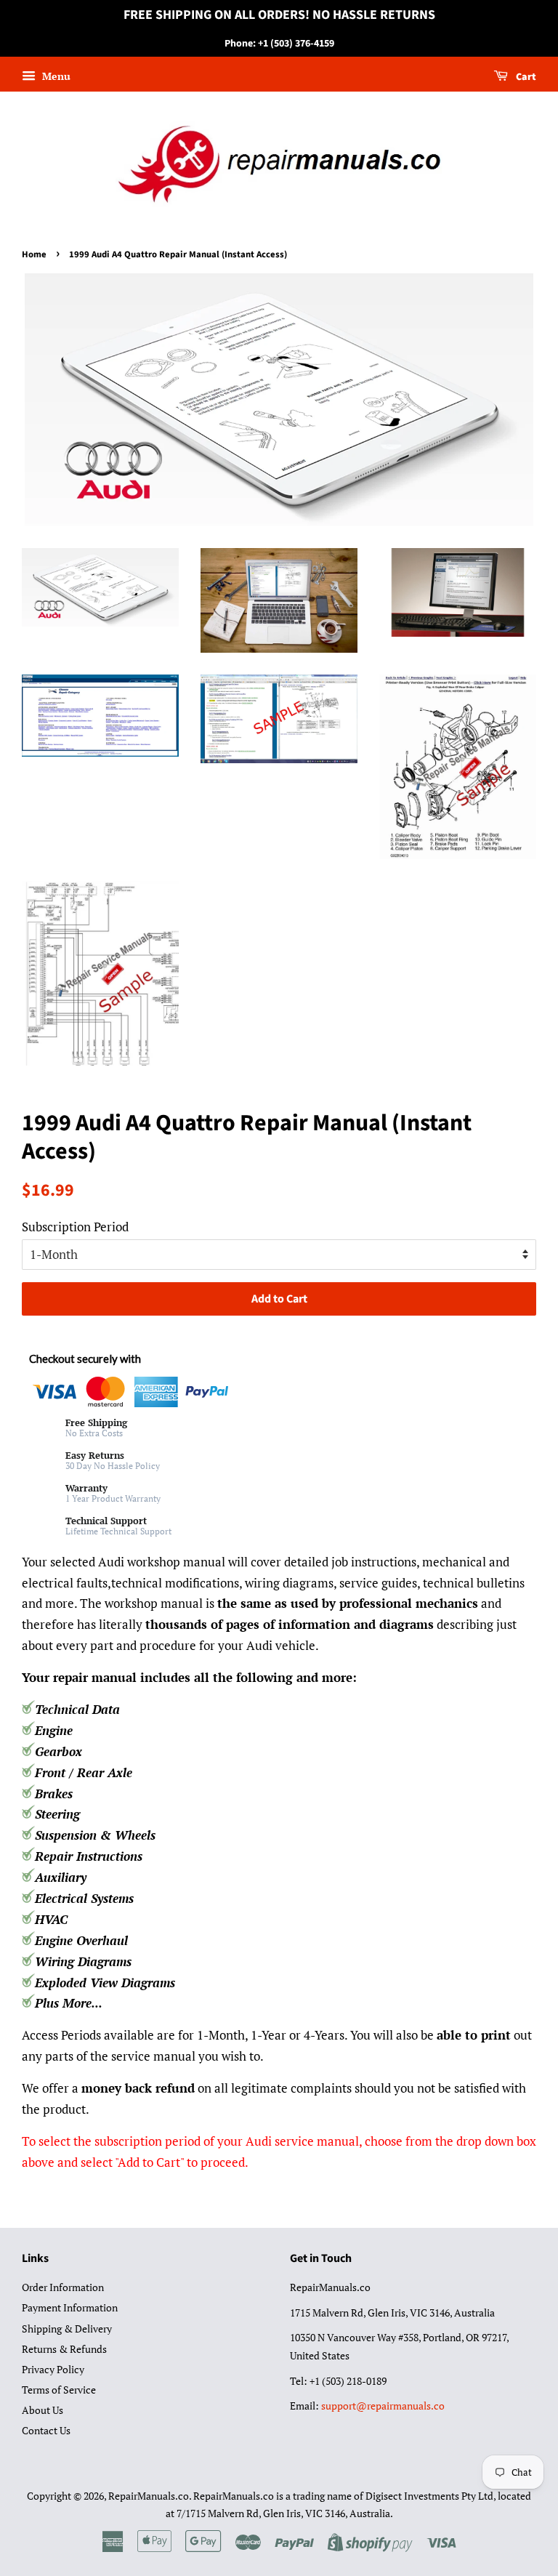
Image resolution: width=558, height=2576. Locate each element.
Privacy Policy (53, 2369)
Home (34, 254)
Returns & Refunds (64, 2349)
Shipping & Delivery (67, 2329)
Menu (55, 77)
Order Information (63, 2287)
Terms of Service (59, 2390)
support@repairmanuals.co (383, 2406)
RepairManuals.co (149, 2496)
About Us (43, 2410)
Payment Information (70, 2307)
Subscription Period (75, 1227)
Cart (525, 78)
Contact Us (46, 2430)
